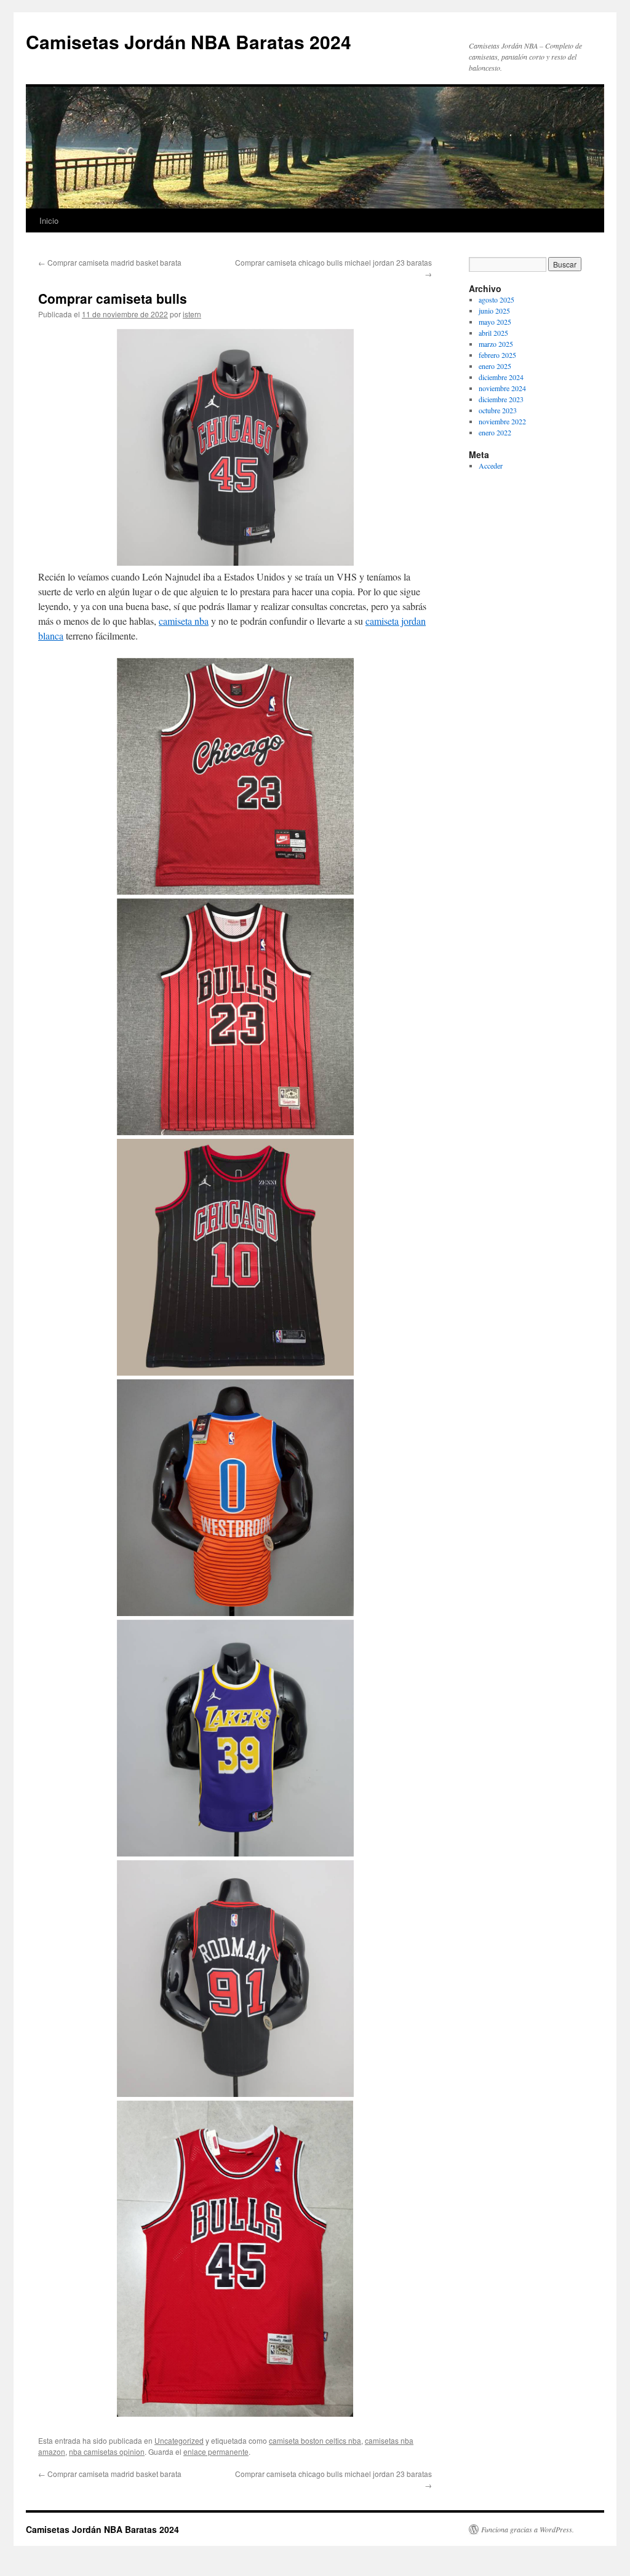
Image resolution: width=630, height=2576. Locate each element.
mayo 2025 (495, 322)
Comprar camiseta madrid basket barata (110, 262)
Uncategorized (179, 2440)
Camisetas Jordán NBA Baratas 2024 (189, 42)
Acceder (491, 466)
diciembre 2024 (501, 377)
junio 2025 (494, 311)
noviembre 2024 (502, 388)
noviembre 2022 (502, 421)
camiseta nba (184, 621)
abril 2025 (493, 333)
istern (192, 314)
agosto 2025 (496, 299)
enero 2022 (495, 432)
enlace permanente (216, 2451)
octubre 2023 (498, 410)
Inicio (49, 220)
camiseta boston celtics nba (315, 2440)
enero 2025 (495, 366)
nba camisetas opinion (107, 2451)
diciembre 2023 (501, 399)
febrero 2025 (497, 355)
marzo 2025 (496, 344)
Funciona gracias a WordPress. (528, 2529)
